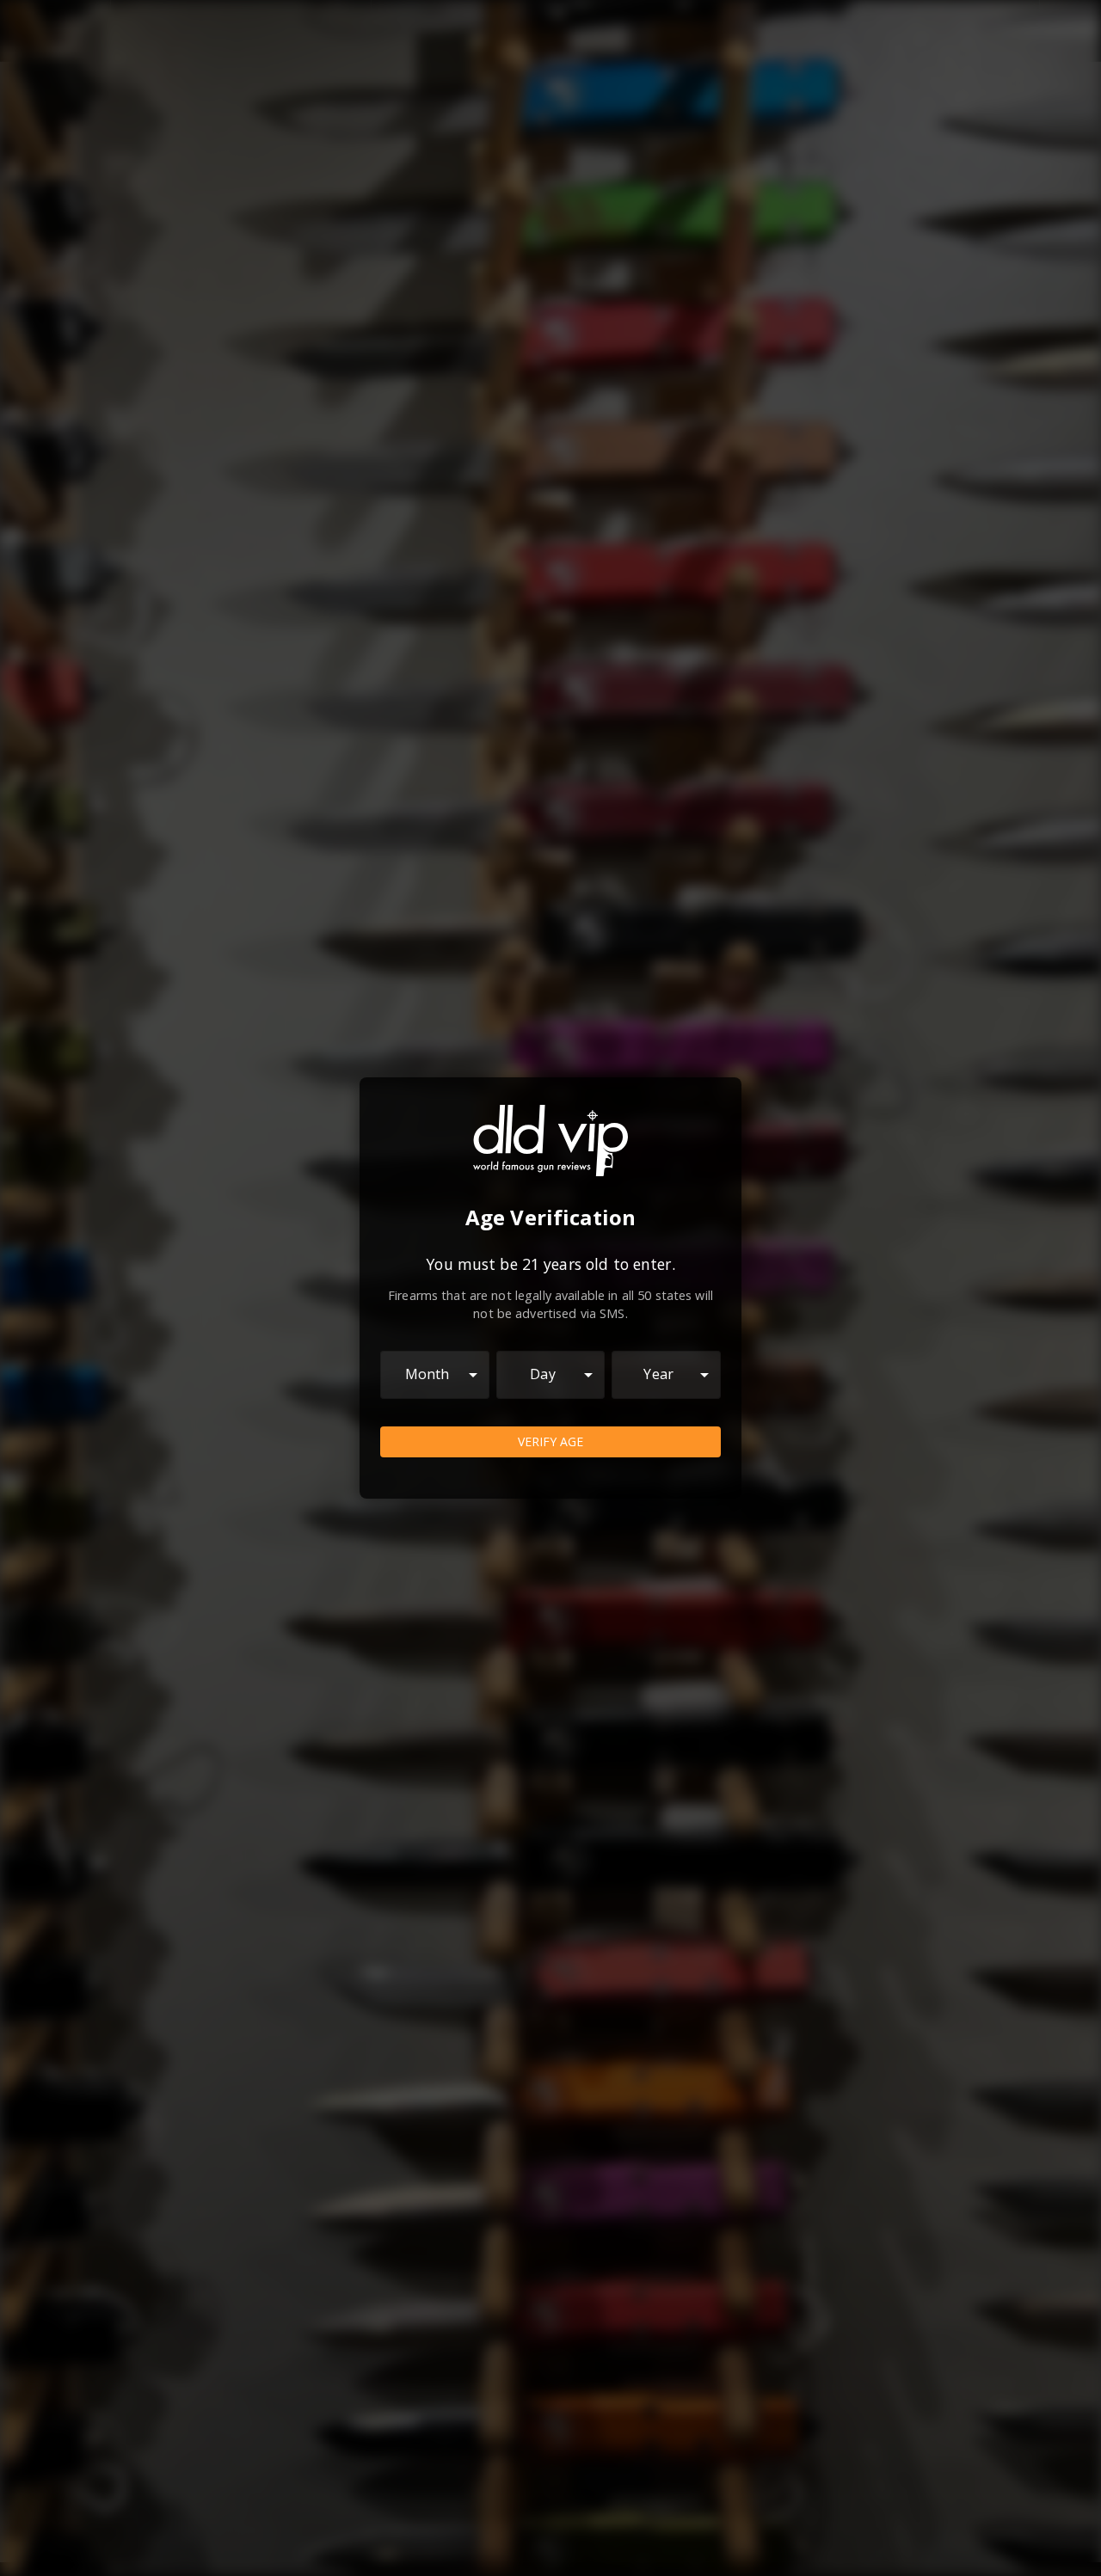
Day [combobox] (542, 1374)
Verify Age (550, 1441)
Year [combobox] (658, 1374)
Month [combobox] (427, 1374)
